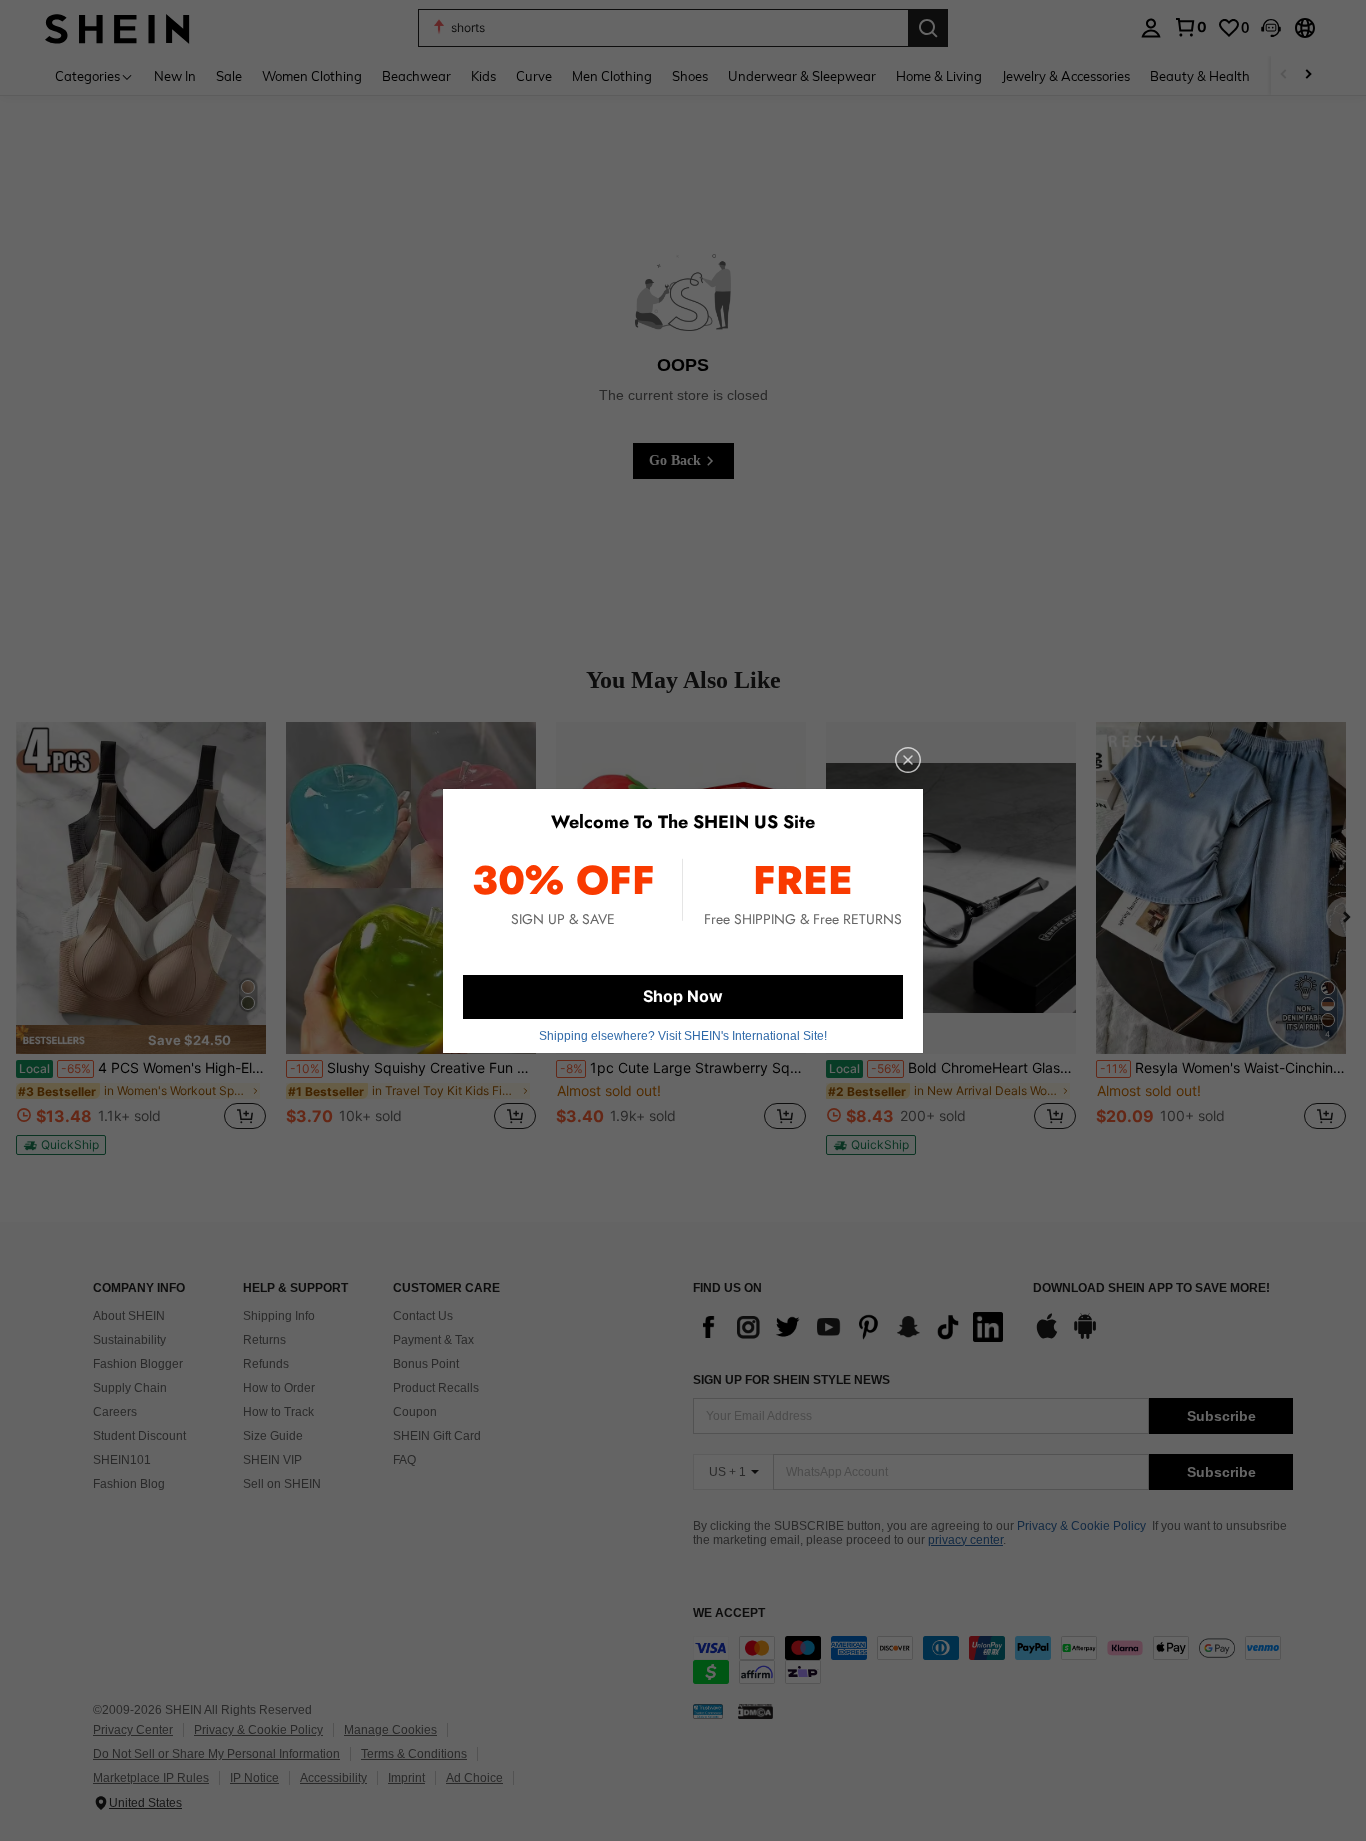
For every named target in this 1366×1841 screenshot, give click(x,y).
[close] (908, 760)
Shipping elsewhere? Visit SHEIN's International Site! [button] (683, 1036)
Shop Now (683, 996)
